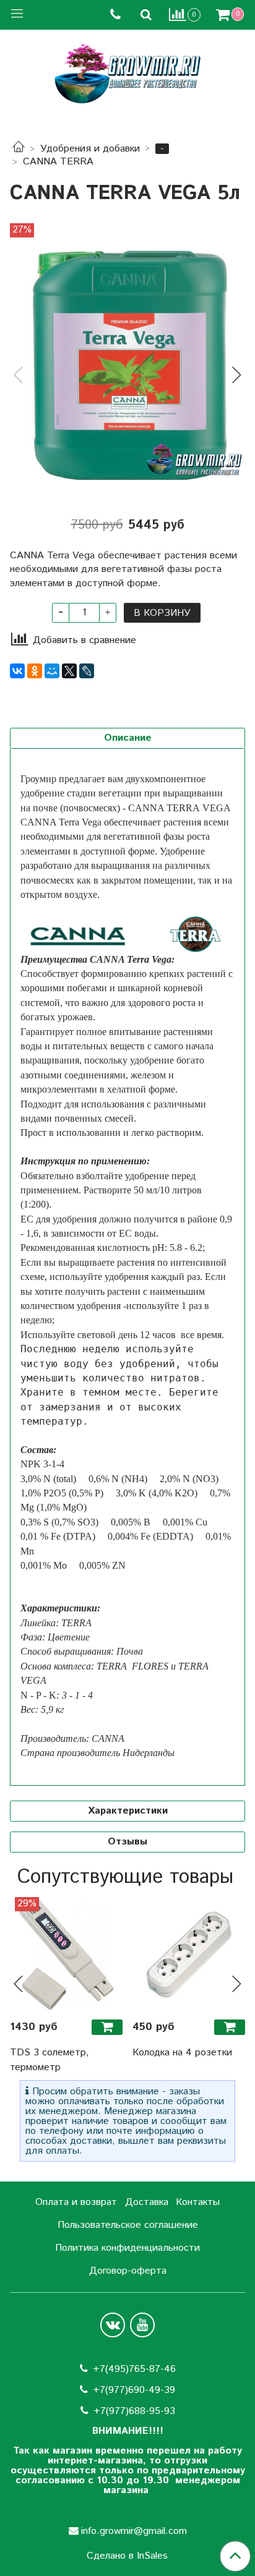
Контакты (198, 2202)
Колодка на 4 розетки (182, 2053)
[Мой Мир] (52, 671)
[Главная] (19, 149)
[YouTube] (142, 2325)
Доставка (147, 2202)
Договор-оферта (128, 2271)
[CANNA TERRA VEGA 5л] (127, 365)
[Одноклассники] (35, 671)
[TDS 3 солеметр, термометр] (66, 1953)
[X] (69, 671)
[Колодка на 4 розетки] (189, 1953)
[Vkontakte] (113, 2325)
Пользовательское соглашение (128, 2225)
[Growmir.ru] (127, 74)
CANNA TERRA (58, 162)
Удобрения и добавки (90, 149)
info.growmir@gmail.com (134, 2531)
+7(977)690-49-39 (134, 2390)
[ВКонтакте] (17, 671)
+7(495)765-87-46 (134, 2369)
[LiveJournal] (87, 671)
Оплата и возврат (76, 2202)
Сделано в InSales (127, 2556)
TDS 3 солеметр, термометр (50, 2060)
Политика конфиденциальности (127, 2248)
